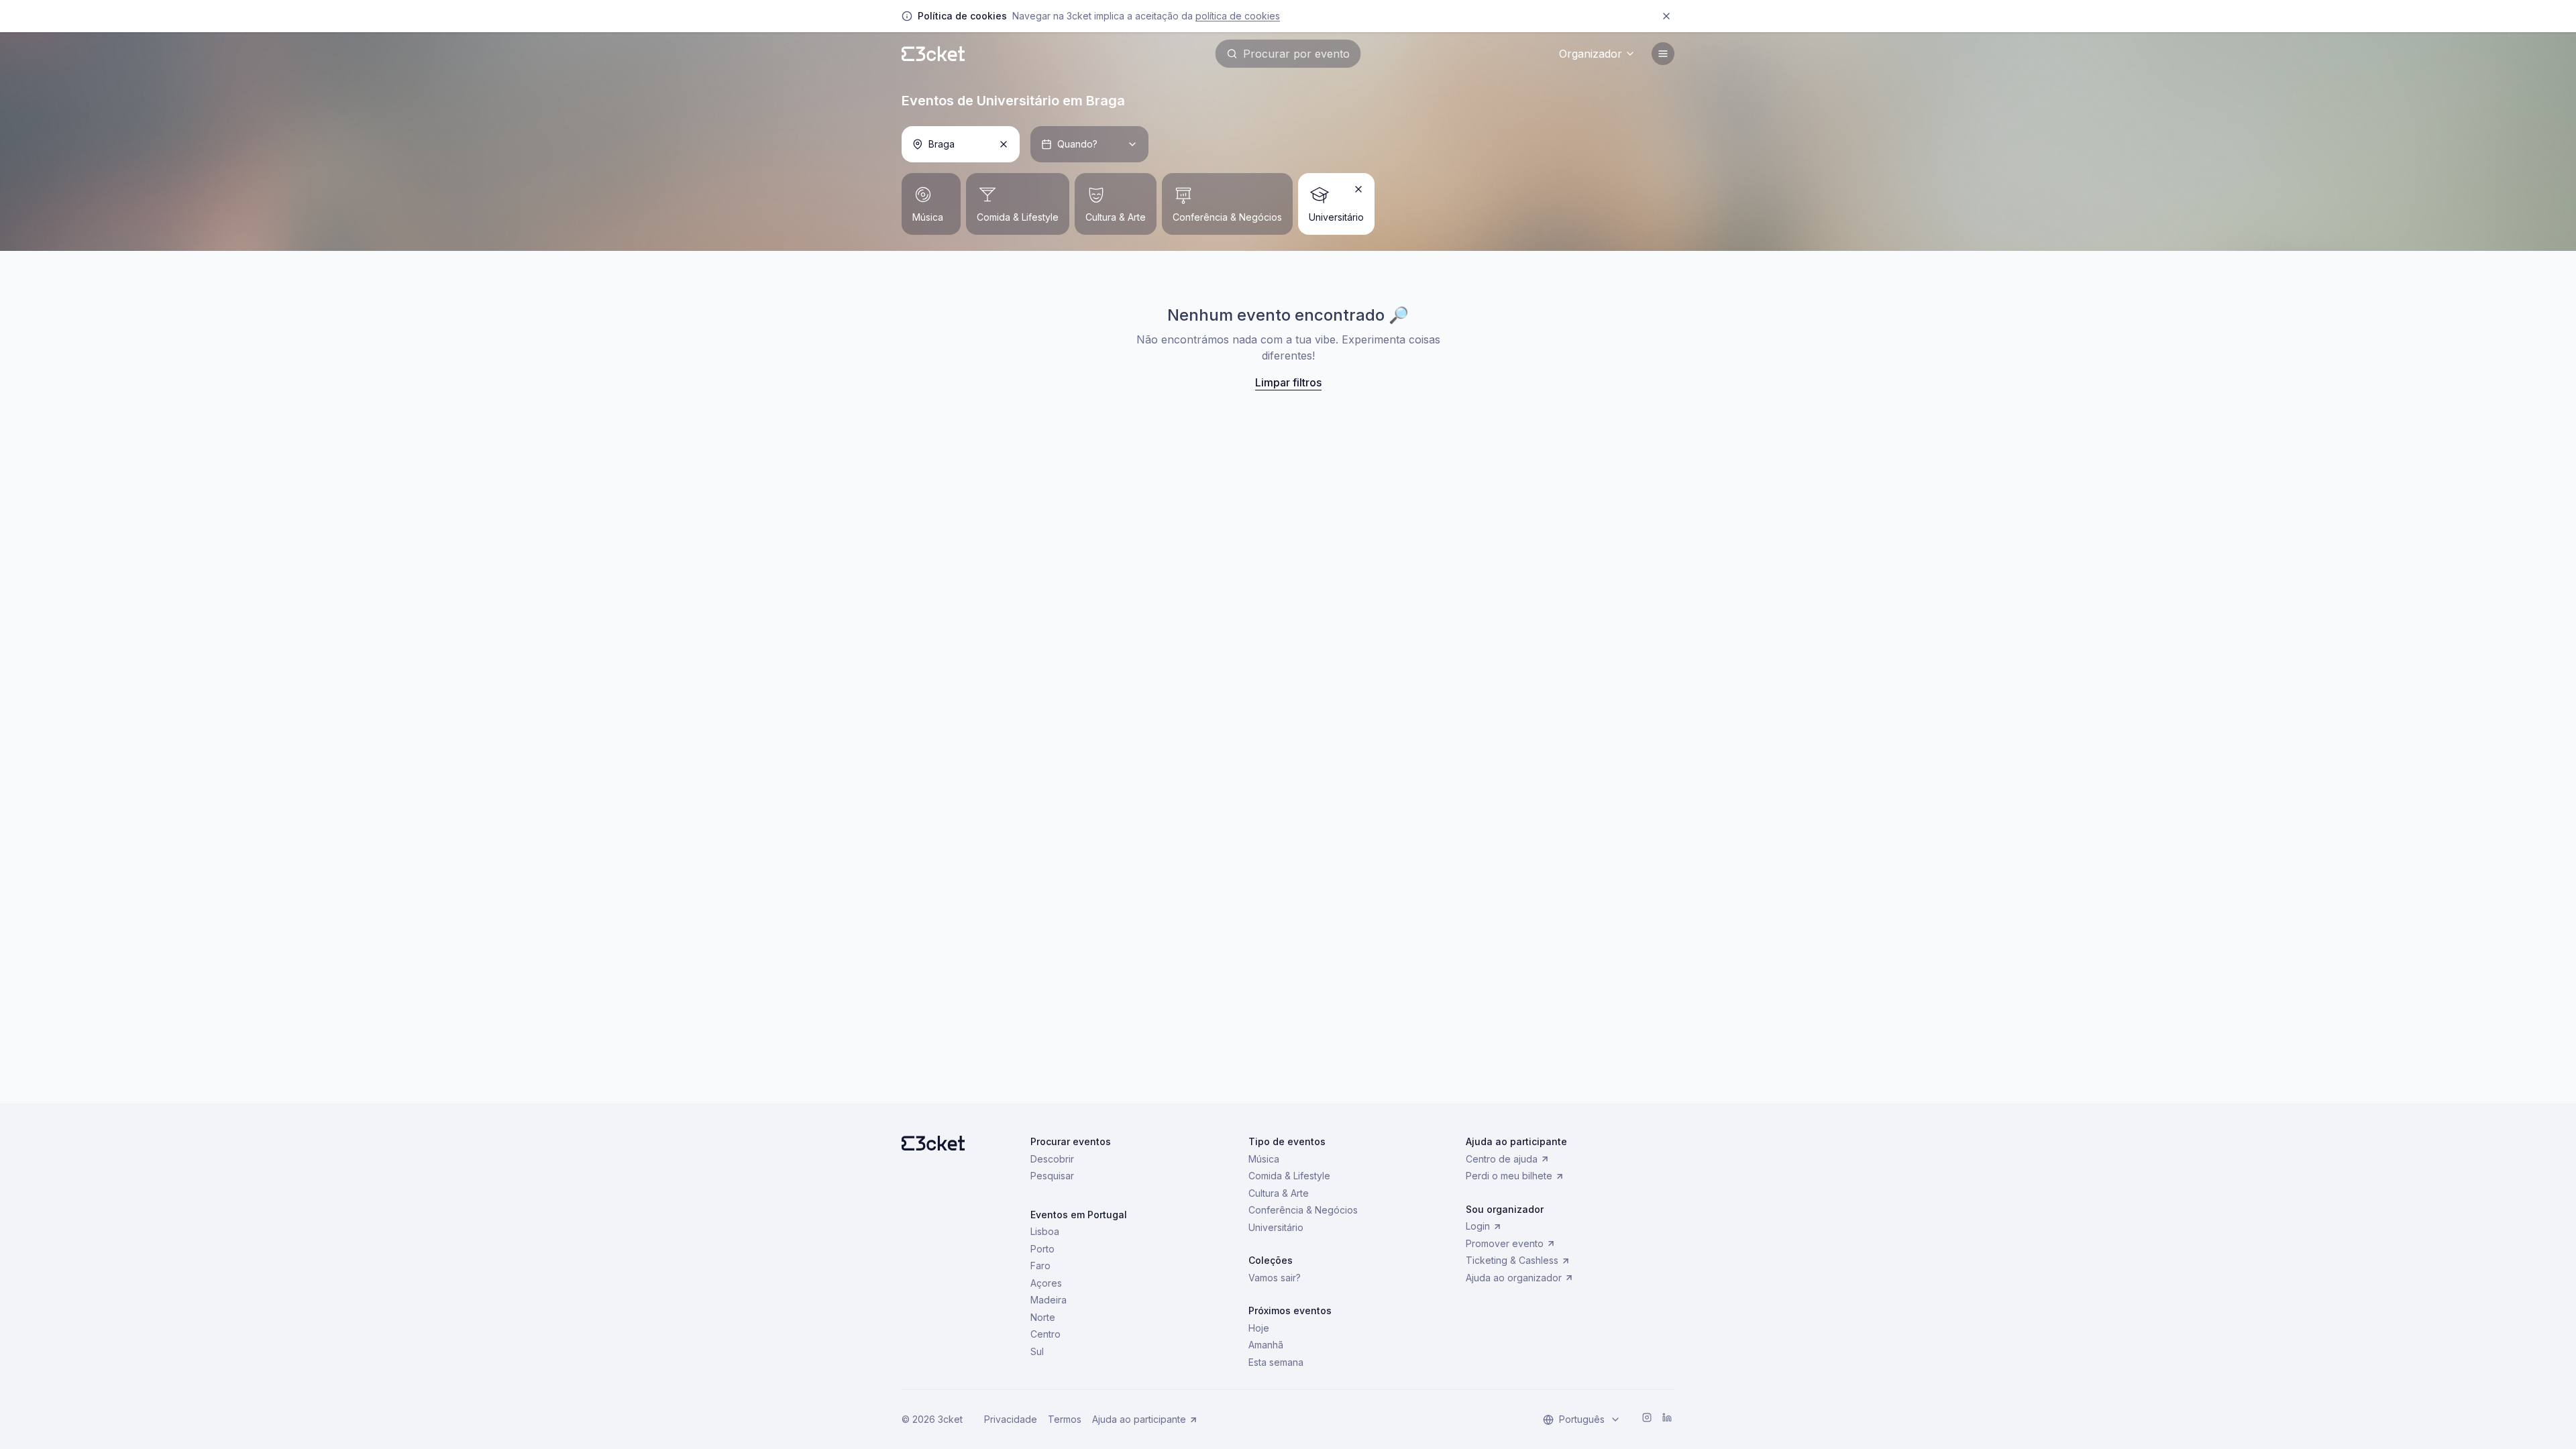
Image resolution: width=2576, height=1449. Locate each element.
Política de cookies (1238, 16)
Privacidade (1011, 1419)
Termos (1065, 1419)
